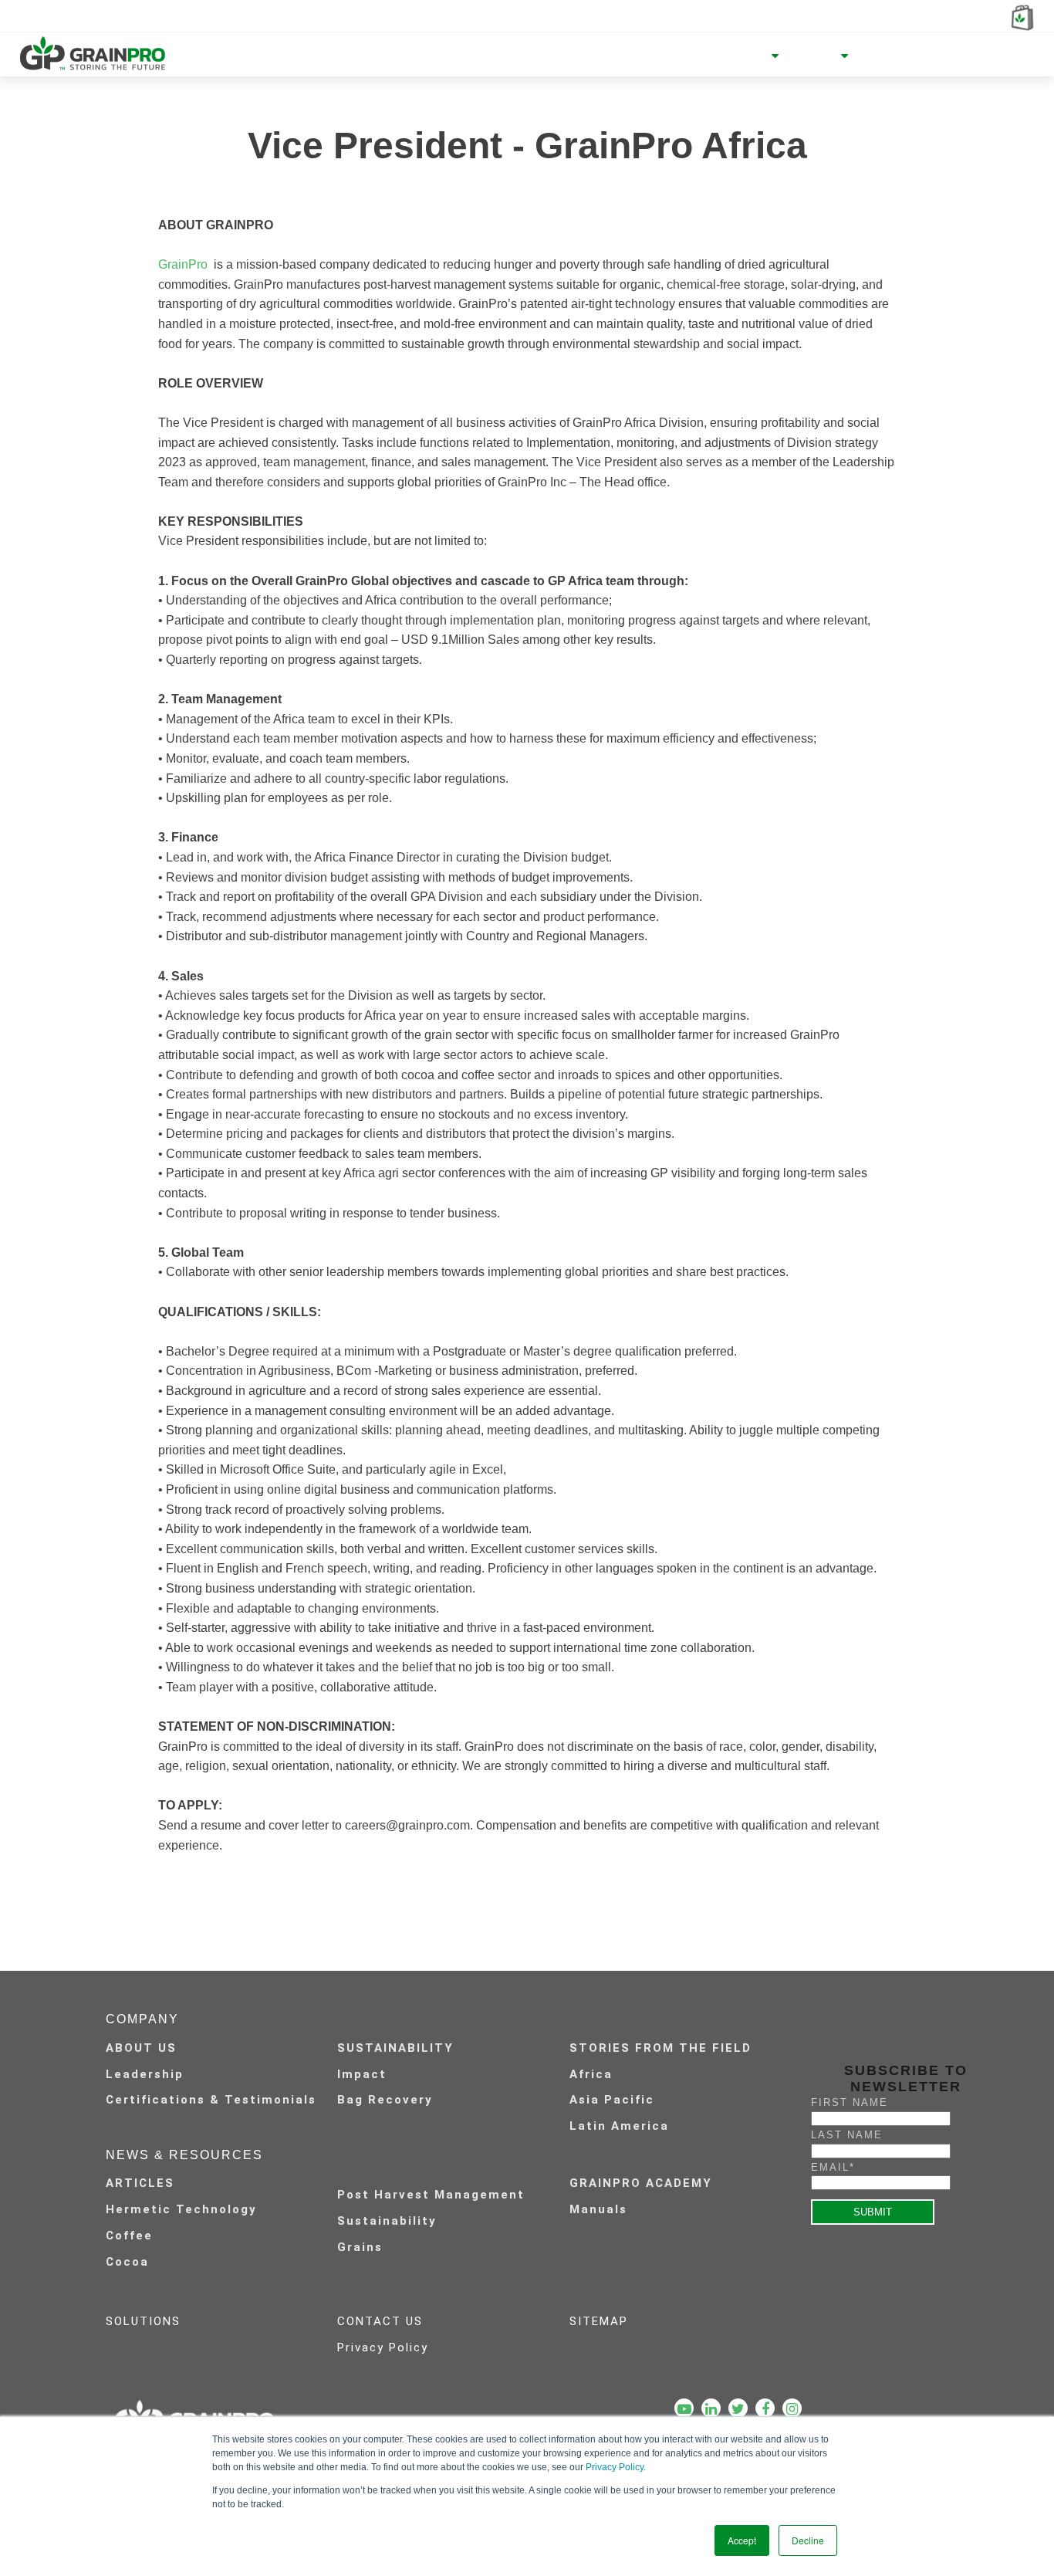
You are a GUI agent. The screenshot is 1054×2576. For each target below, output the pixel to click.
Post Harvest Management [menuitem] (431, 2195)
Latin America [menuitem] (619, 2126)
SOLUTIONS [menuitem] (143, 2321)
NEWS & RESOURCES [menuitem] (703, 56)
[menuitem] (444, 2182)
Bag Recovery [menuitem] (385, 2100)
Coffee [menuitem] (129, 2236)
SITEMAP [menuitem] (599, 2321)
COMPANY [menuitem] (583, 56)
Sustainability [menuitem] (387, 2221)
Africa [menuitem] (591, 2074)
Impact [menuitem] (362, 2074)
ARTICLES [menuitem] (140, 2183)
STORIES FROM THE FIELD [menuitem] (660, 2048)
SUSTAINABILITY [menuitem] (395, 2048)
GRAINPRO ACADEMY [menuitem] (641, 2183)
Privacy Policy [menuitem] (383, 2348)
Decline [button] (808, 2540)
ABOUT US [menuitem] (141, 2048)
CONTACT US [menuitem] (380, 2321)
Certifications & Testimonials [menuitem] (211, 2100)
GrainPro (184, 264)
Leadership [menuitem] (145, 2074)
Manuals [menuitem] (598, 2209)
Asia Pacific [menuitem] (612, 2100)
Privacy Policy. (616, 2467)
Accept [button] (742, 2540)
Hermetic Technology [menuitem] (181, 2209)
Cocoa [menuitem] (127, 2262)
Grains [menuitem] (360, 2247)
